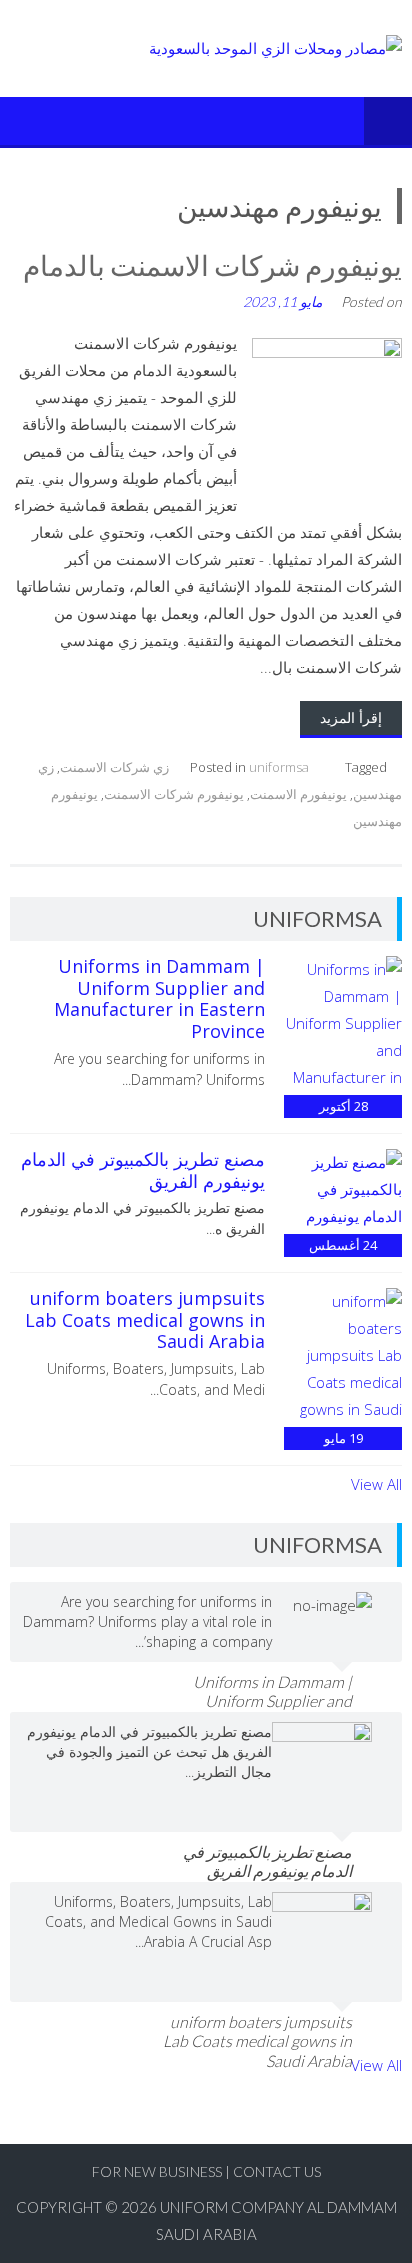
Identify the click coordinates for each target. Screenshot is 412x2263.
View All (376, 1484)
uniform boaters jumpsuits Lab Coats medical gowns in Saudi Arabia (145, 1319)
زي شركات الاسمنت (114, 767)
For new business (158, 2171)
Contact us (277, 2171)
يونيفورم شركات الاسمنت (174, 794)
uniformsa (279, 767)
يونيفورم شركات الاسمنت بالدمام (212, 265)
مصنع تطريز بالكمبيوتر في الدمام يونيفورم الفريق (143, 1170)
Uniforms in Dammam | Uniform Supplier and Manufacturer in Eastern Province (159, 998)
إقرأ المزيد (351, 717)
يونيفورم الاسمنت (298, 794)
